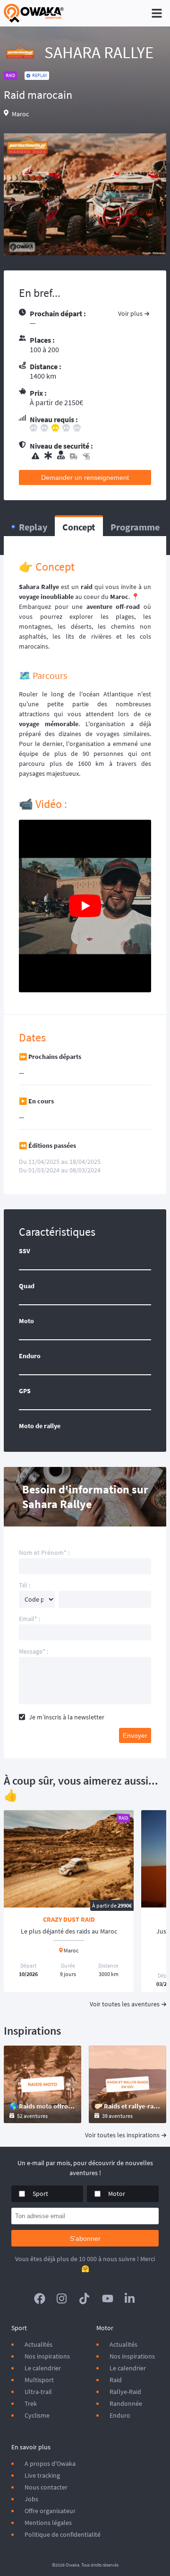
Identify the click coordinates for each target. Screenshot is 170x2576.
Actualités (38, 2344)
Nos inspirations (47, 2356)
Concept (79, 527)
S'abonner (85, 2238)
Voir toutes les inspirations (122, 2135)
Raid (116, 2380)
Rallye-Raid (125, 2392)
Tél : (25, 1585)
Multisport (39, 2380)
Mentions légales (48, 2523)
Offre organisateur (50, 2511)
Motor (117, 2194)
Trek (31, 2403)
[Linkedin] (130, 2298)
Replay (33, 527)
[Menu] (157, 13)
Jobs (31, 2499)
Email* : (30, 1619)
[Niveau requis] (90, 429)
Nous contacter (46, 2487)
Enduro (120, 2415)
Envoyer (135, 1735)
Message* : (34, 1651)
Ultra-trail (38, 2392)
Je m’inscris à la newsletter (67, 1717)
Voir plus (130, 313)
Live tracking (42, 2475)
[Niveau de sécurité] (90, 456)
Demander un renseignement (85, 477)
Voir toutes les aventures (125, 2004)
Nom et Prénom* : (44, 1553)
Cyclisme (37, 2415)
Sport (40, 2194)
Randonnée (126, 2403)
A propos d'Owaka (50, 2463)
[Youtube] (108, 2298)
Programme (135, 527)
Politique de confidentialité (63, 2534)
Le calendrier (43, 2368)
